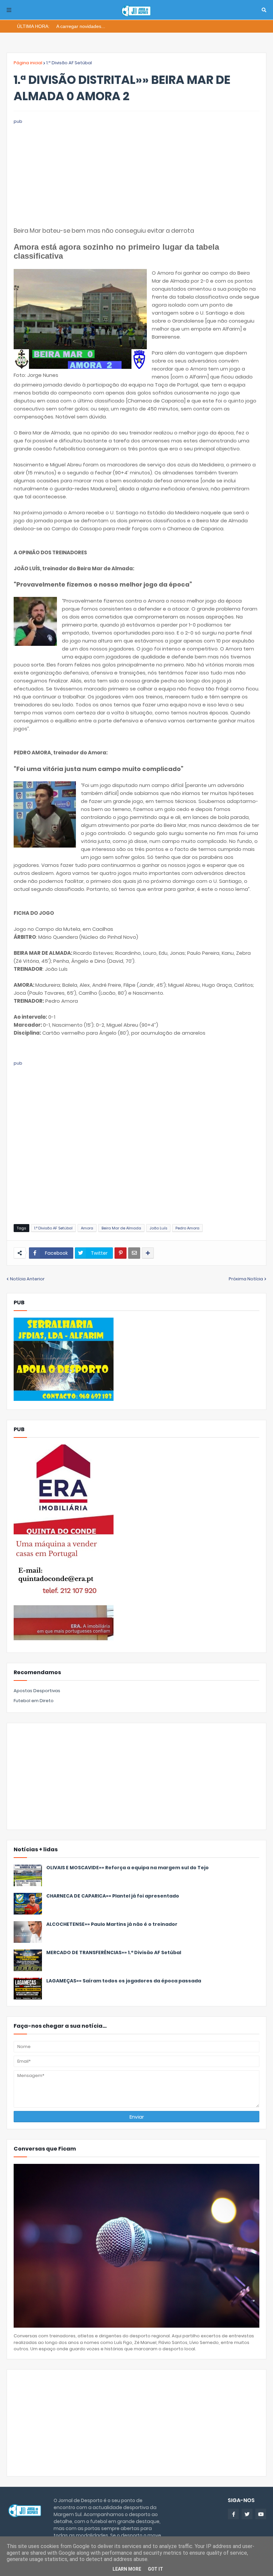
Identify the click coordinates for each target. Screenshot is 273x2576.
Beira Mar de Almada (121, 1228)
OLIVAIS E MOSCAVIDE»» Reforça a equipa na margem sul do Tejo (128, 1868)
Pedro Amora (187, 1228)
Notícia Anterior (27, 1279)
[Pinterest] (121, 1253)
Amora (87, 1228)
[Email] (134, 1253)
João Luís (158, 1228)
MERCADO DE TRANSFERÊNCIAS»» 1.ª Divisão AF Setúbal (114, 1953)
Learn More (127, 2569)
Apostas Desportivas (37, 1691)
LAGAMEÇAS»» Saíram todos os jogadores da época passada (124, 1981)
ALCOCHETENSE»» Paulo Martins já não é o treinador (112, 1924)
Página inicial (28, 63)
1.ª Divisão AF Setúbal (69, 63)
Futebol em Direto (34, 1701)
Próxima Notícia (246, 1279)
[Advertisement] (136, 172)
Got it (155, 2569)
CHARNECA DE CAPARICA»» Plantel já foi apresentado (113, 1896)
